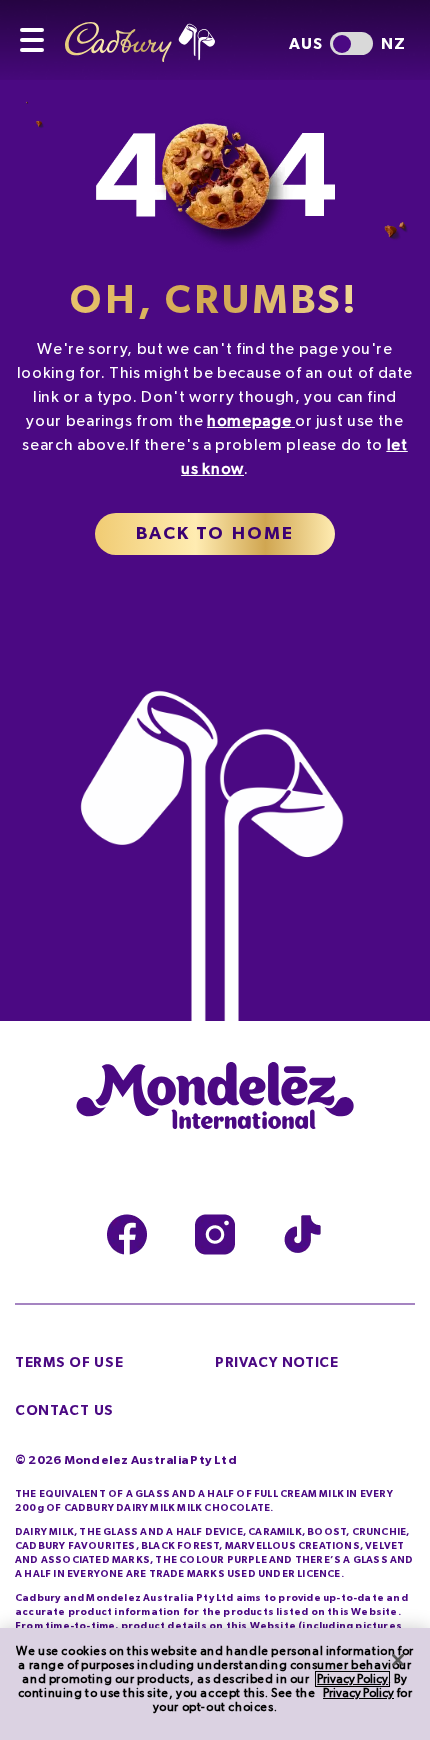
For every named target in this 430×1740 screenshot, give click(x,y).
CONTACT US (64, 1411)
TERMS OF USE (69, 1363)
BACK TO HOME (215, 534)
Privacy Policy (352, 1679)
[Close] (398, 1660)
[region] (215, 1684)
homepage (249, 421)
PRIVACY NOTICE (277, 1363)
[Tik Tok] (303, 1234)
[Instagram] (215, 1234)
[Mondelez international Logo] (215, 1097)
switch (351, 43)
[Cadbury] (155, 31)
